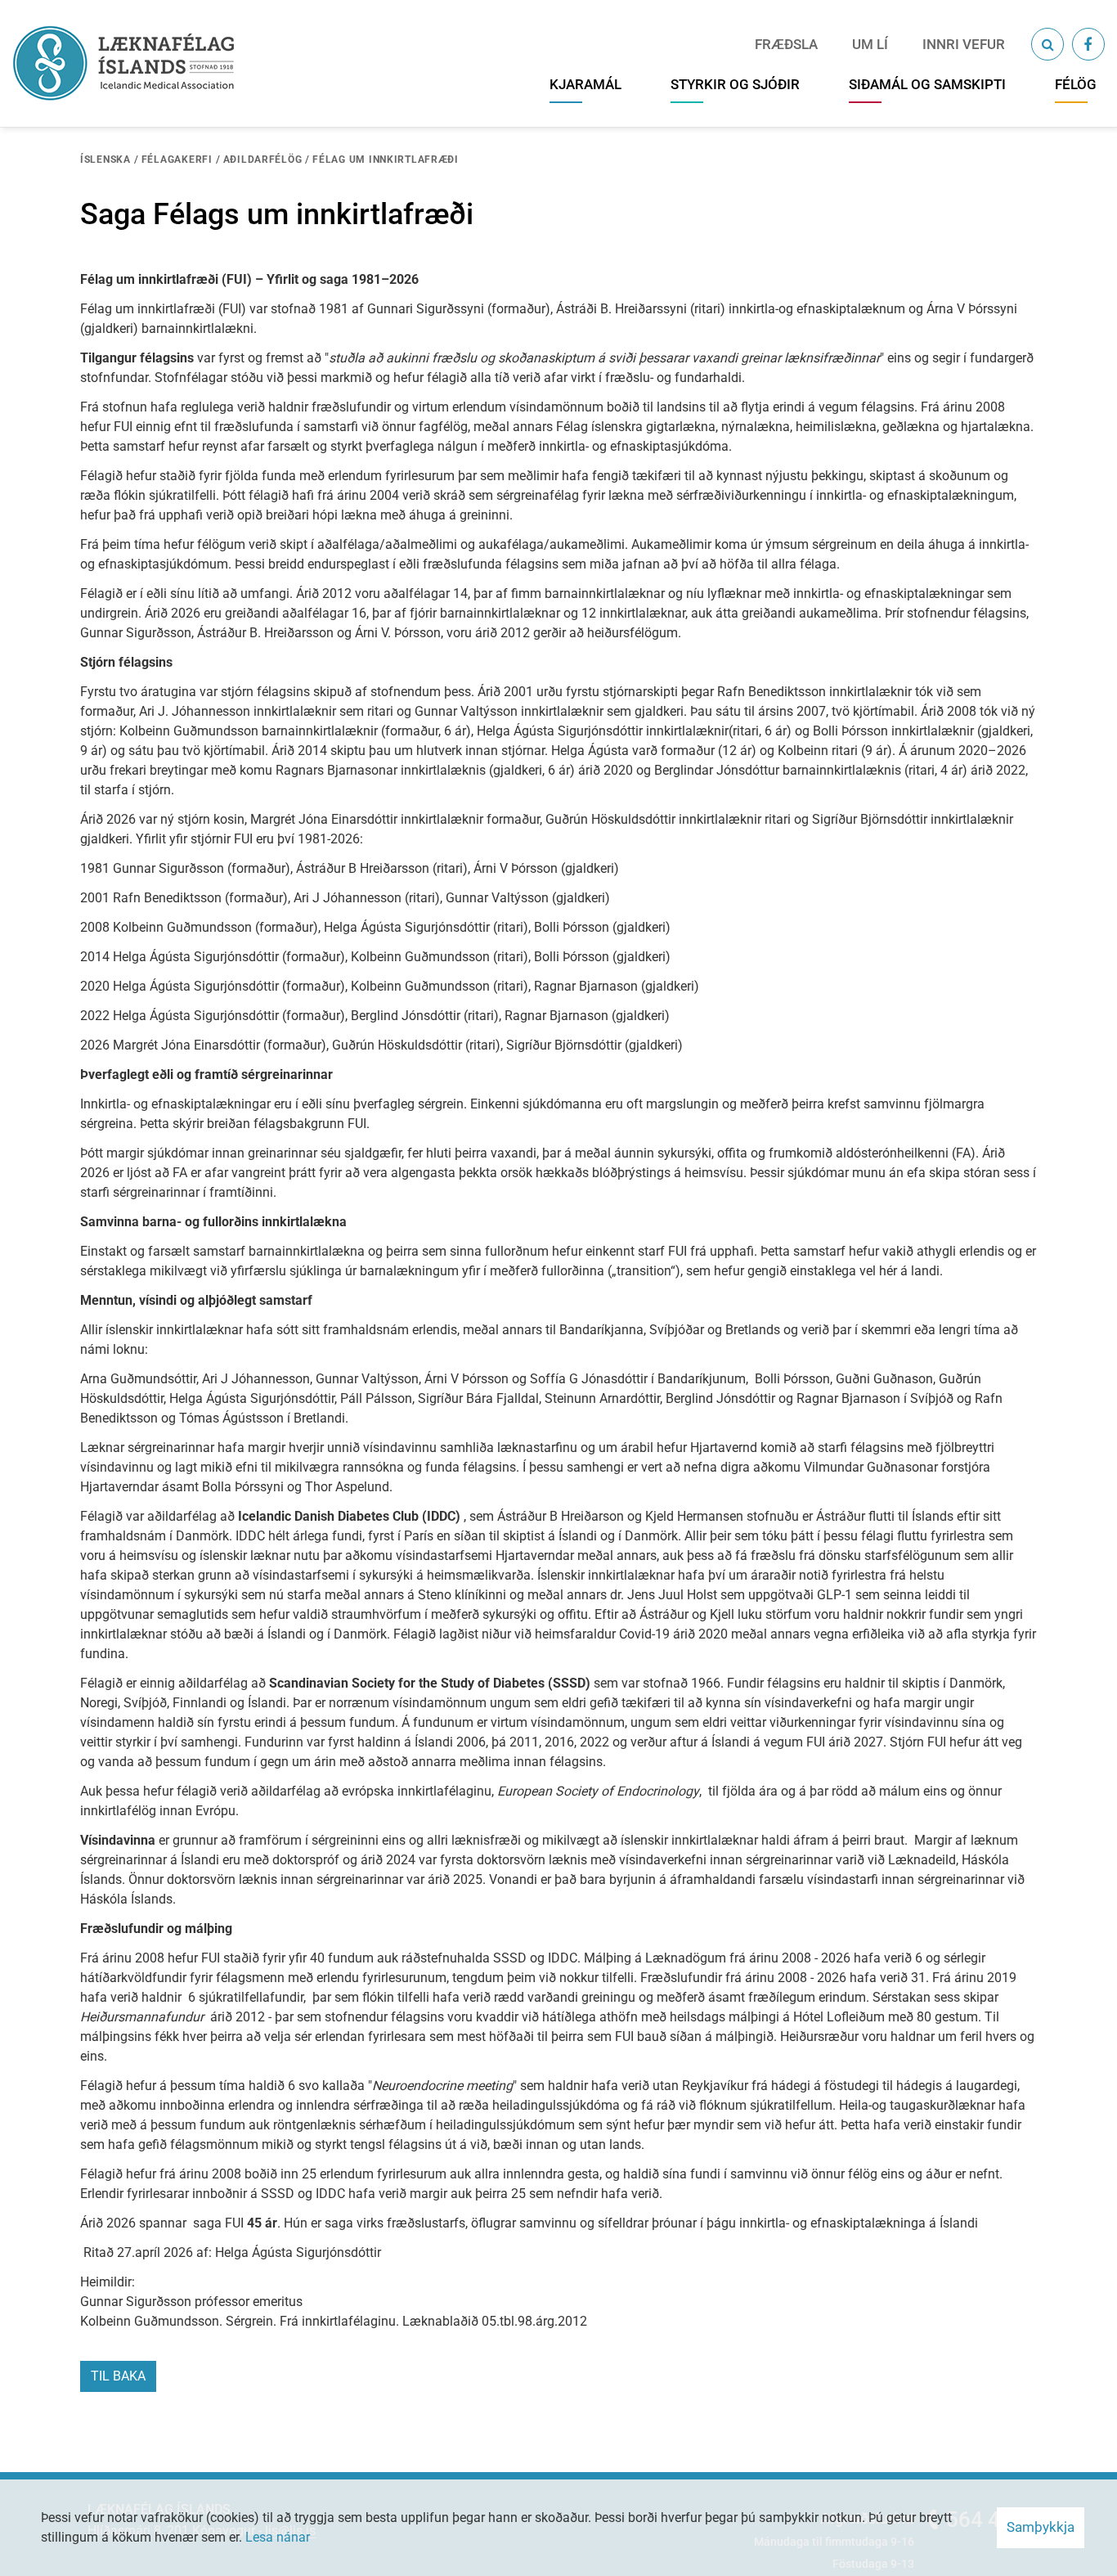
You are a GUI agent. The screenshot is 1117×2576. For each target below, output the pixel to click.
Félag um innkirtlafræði (386, 160)
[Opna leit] (1047, 44)
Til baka (118, 2376)
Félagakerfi (177, 160)
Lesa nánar (278, 2537)
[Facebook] (1088, 44)
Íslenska (105, 160)
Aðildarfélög (263, 160)
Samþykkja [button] (1041, 2527)
